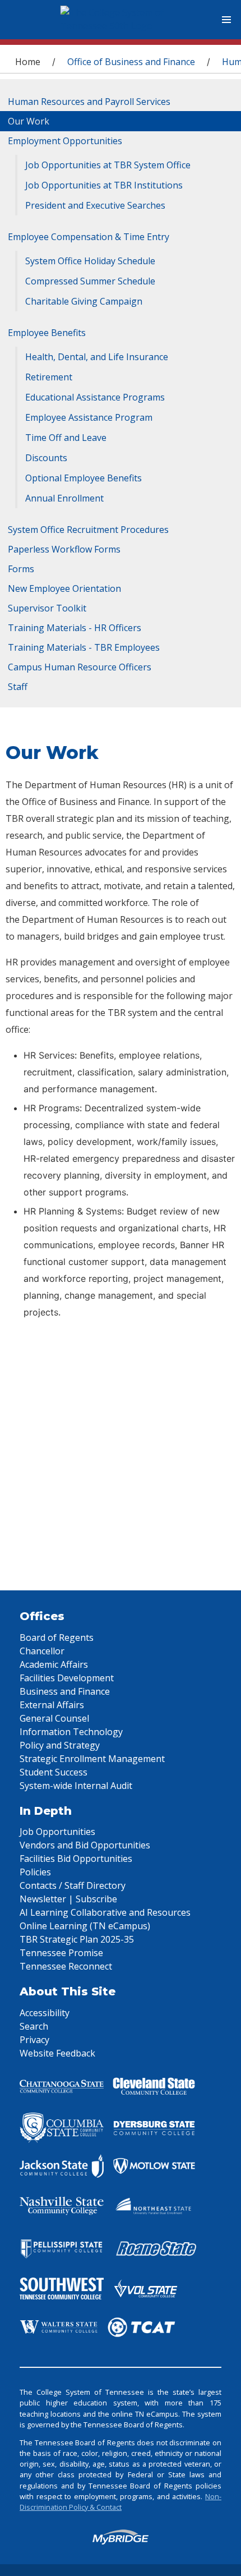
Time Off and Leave (66, 438)
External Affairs (52, 1705)
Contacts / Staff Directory (73, 1885)
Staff (18, 687)
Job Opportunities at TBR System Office (108, 165)
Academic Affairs (54, 1664)
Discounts (46, 458)
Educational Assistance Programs (95, 397)
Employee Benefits (47, 333)
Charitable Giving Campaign (84, 301)
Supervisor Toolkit (47, 608)
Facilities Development (67, 1678)
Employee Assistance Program (89, 417)
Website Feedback (57, 2053)
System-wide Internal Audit (76, 1786)
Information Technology (71, 1732)
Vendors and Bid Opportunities (85, 1845)
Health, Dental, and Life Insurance (97, 357)
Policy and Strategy (60, 1745)
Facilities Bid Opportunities (76, 1859)
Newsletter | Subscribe (68, 1899)
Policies (35, 1872)
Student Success (54, 1772)
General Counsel (54, 1718)
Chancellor (42, 1651)
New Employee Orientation (64, 588)
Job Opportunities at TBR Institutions (104, 185)
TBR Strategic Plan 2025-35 (77, 1939)
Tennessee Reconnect (66, 1966)
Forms (21, 569)
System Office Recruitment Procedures (88, 530)
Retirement (49, 377)
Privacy (34, 2040)
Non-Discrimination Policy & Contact (121, 2502)
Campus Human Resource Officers (80, 667)
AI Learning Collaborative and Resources (105, 1912)
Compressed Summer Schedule (90, 281)
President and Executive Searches (95, 205)
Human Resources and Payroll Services (89, 102)
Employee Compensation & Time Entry (89, 237)
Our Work (29, 121)
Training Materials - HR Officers (75, 628)
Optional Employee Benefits (84, 478)
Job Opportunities (57, 1832)
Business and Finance (65, 1691)
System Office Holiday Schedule (90, 261)
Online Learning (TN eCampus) (85, 1926)
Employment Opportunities (65, 141)
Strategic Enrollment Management (92, 1759)
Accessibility (45, 2013)
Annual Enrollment (64, 498)
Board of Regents (57, 1637)
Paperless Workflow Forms (64, 549)
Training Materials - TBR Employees (84, 647)
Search (34, 2026)
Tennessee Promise (61, 1953)
